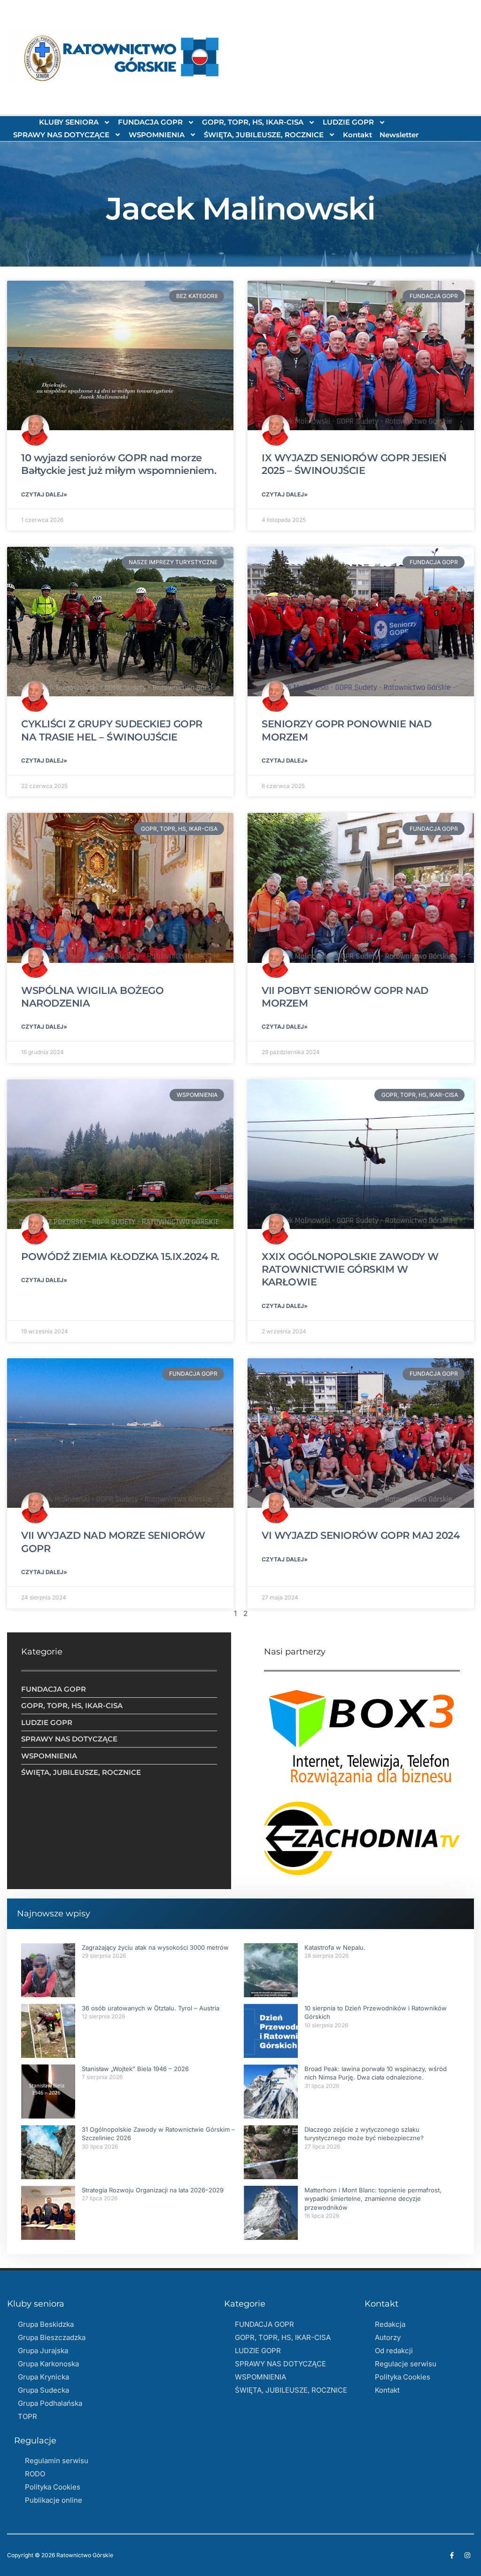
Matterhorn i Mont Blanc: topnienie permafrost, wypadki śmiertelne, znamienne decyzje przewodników (373, 2198)
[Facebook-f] (452, 2555)
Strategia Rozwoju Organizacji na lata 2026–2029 (153, 2190)
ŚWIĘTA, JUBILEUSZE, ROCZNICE (264, 135)
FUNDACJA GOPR (150, 122)
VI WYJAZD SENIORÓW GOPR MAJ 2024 (361, 1535)
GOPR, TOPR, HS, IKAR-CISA (253, 122)
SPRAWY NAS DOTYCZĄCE (61, 135)
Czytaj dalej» (44, 494)
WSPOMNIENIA (157, 135)
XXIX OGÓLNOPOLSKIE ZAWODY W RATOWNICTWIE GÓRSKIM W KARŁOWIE (350, 1269)
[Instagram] (467, 2555)
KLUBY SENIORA (69, 122)
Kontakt (357, 135)
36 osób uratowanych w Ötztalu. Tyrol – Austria (151, 2008)
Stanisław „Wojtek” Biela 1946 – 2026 (135, 2069)
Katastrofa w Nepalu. (335, 1947)
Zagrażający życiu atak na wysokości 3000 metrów (155, 1947)
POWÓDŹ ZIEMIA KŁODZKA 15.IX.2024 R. (120, 1256)
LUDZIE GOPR (348, 122)
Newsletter (399, 135)
